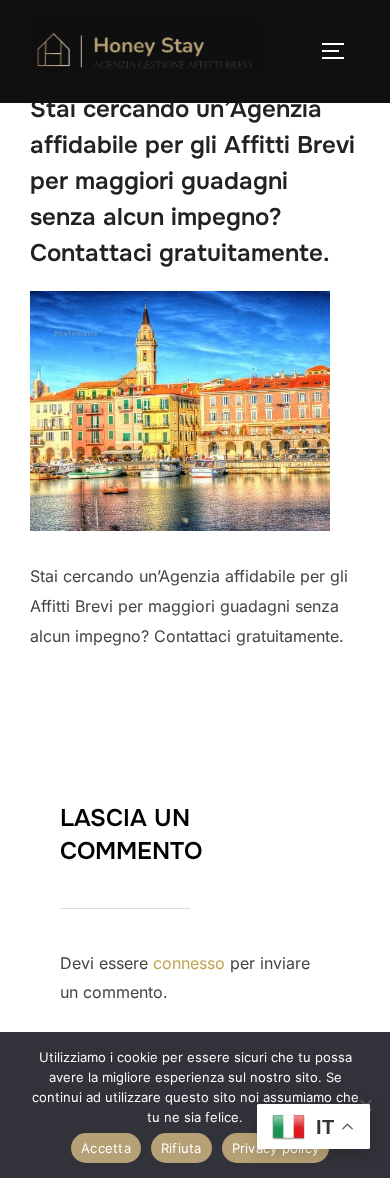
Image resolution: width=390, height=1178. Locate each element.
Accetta (106, 1148)
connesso (189, 963)
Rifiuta (181, 1148)
